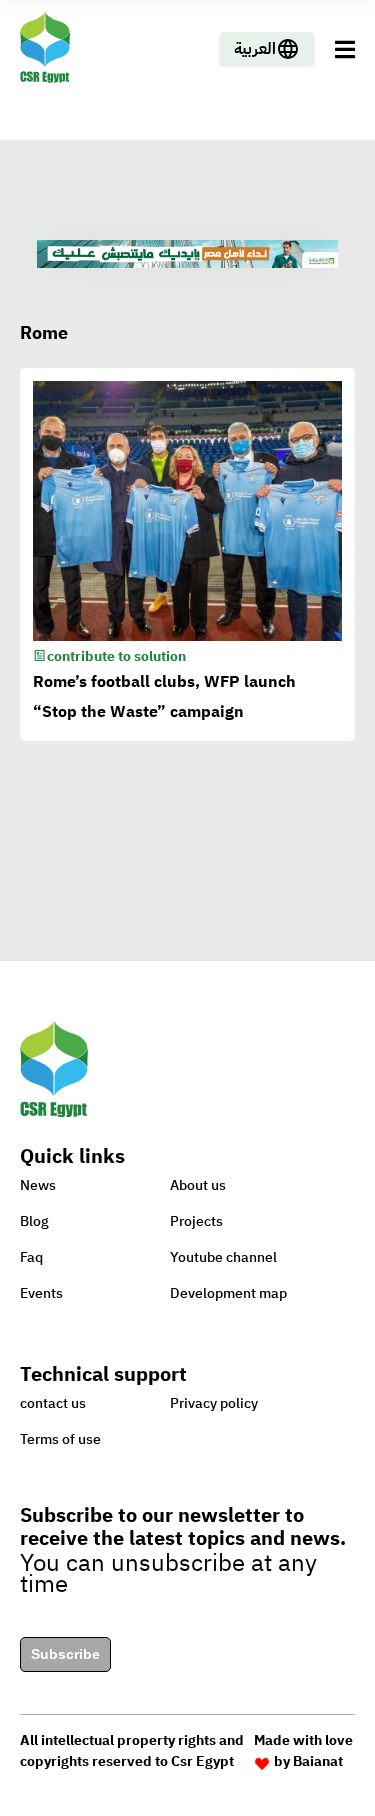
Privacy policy (214, 1403)
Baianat (318, 1761)
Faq (31, 1257)
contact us (53, 1403)
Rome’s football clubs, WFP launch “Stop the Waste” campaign (164, 697)
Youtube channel (223, 1257)
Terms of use (60, 1439)
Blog (34, 1221)
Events (41, 1293)
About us (198, 1185)
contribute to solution (116, 656)
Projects (196, 1221)
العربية (255, 49)
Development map (228, 1293)
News (38, 1185)
